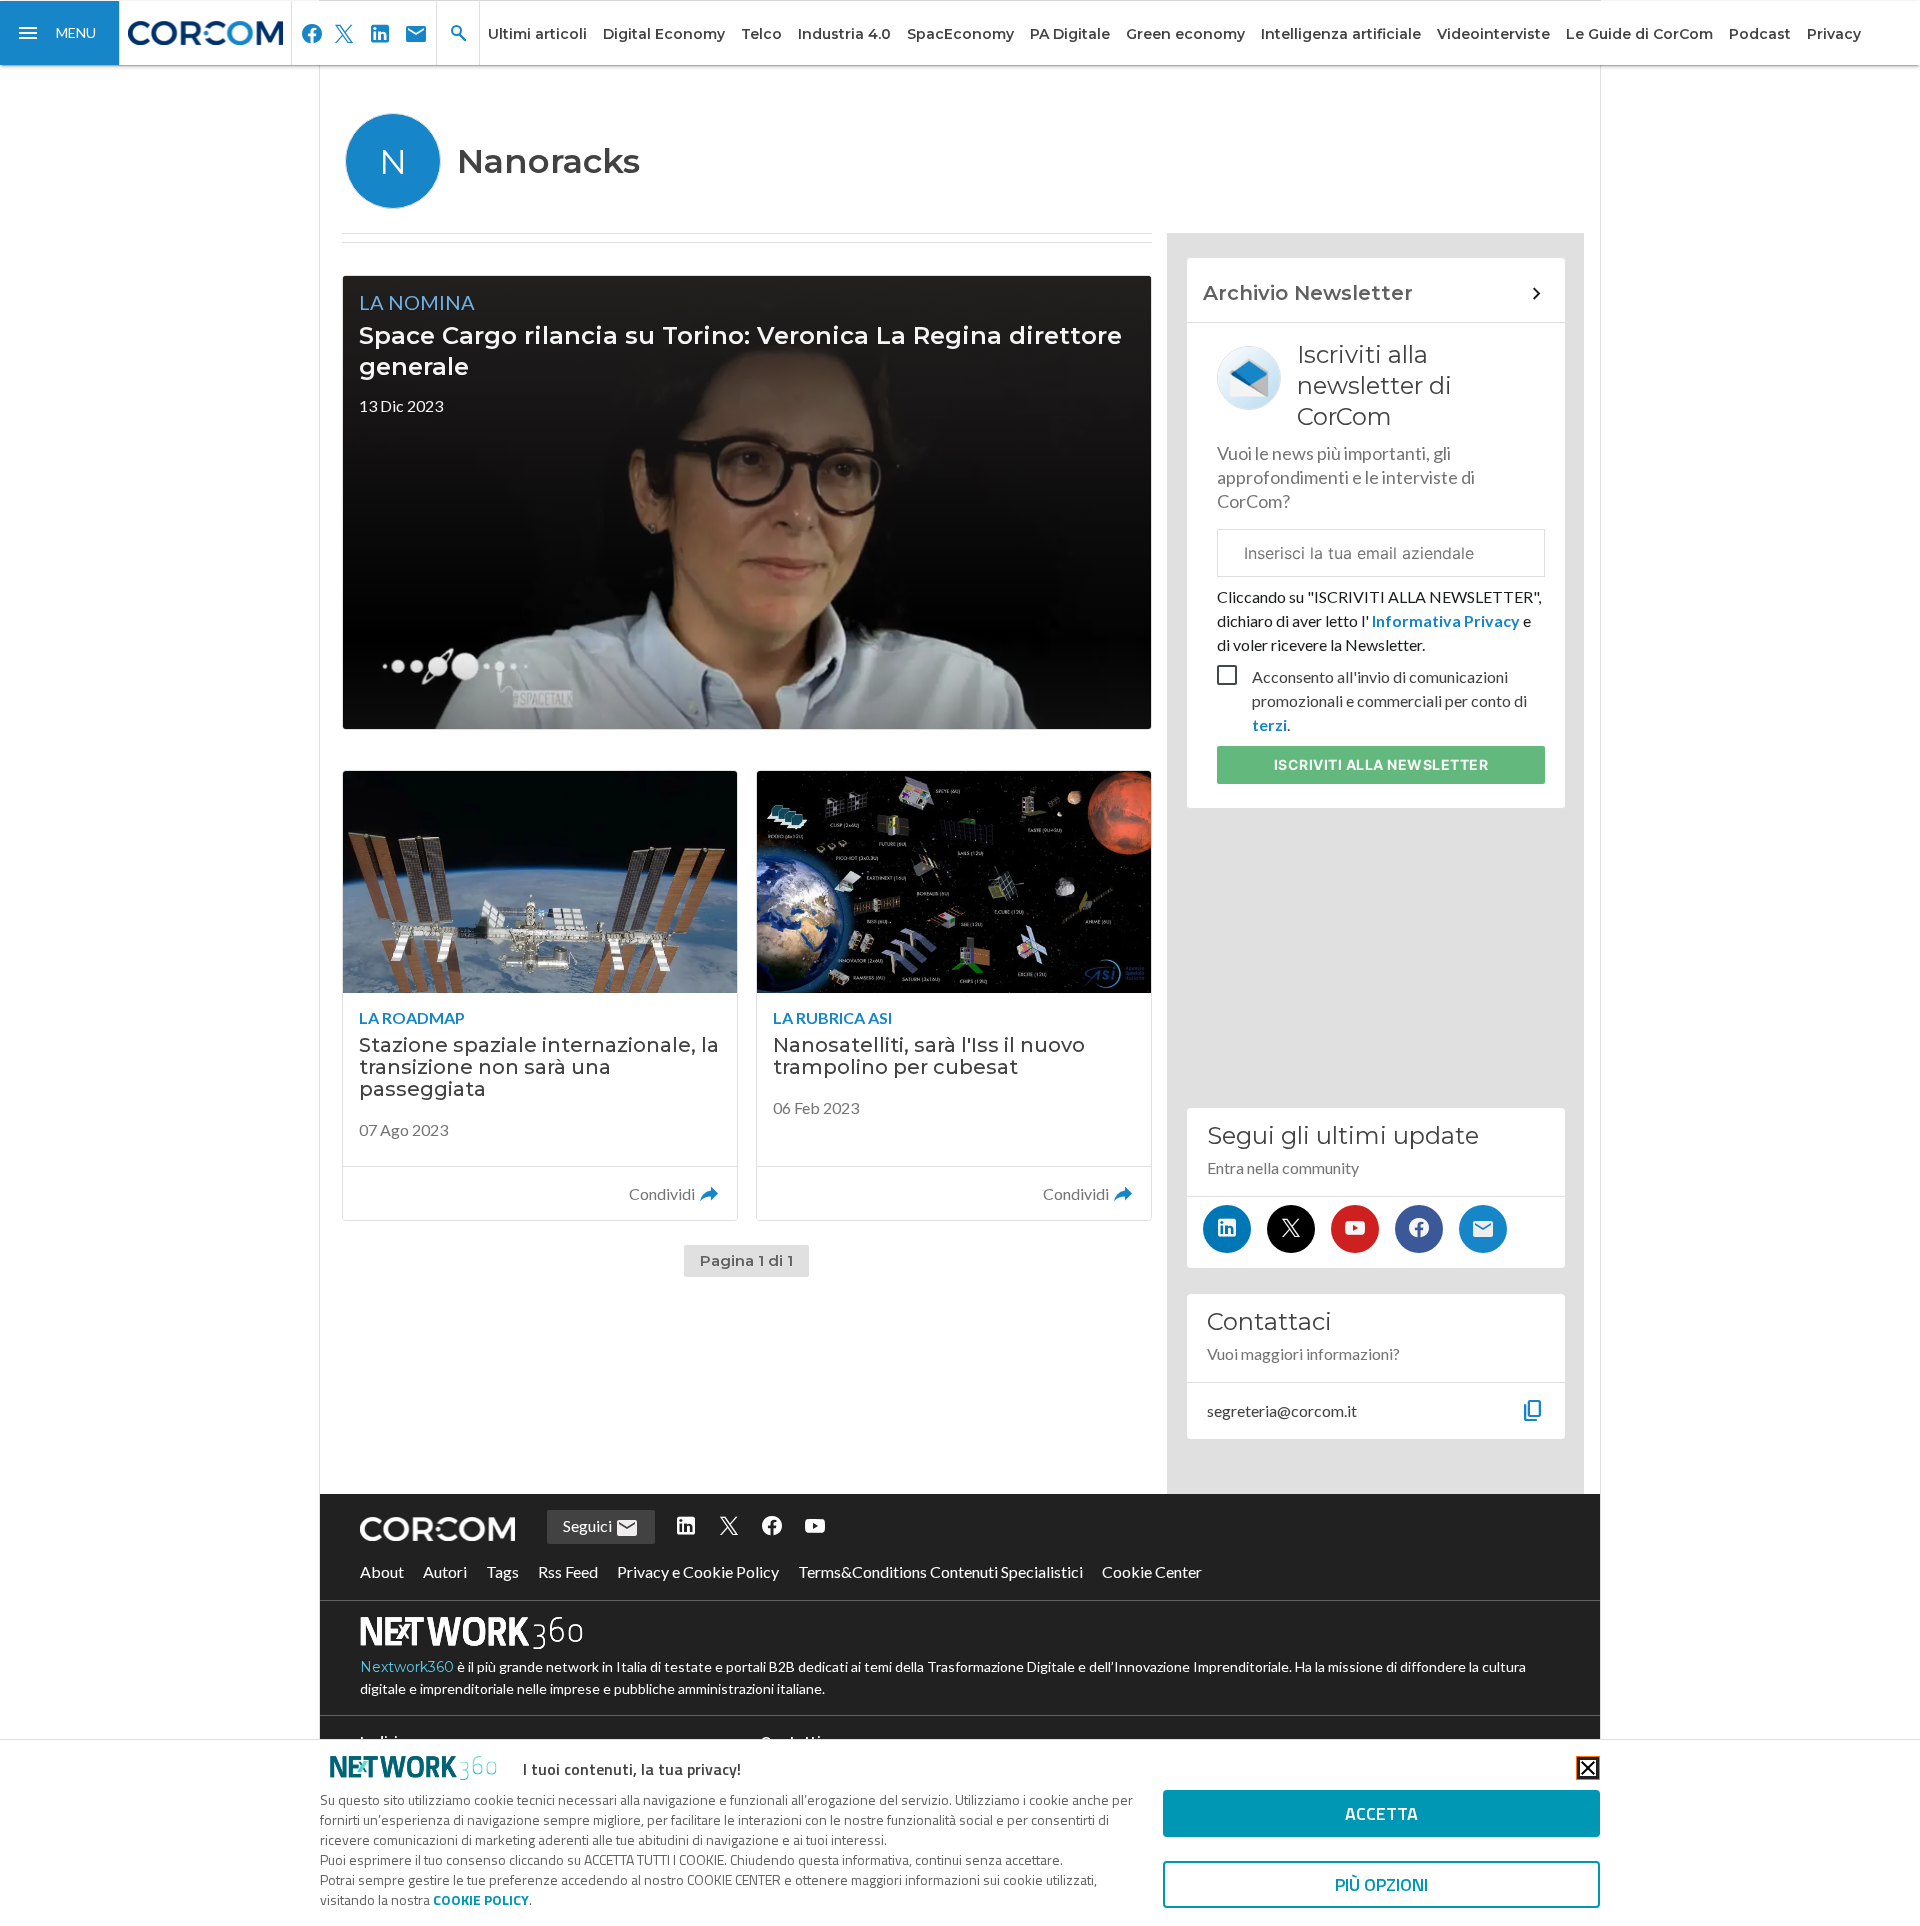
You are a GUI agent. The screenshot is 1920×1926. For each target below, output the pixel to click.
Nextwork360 (407, 1667)
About (382, 1571)
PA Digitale (1070, 34)
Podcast (1760, 34)
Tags (502, 1571)
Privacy (1834, 34)
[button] (60, 33)
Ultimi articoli (537, 34)
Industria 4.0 (844, 34)
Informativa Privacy (1446, 620)
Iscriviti (1381, 764)
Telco (761, 34)
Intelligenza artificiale (1341, 34)
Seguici (589, 1525)
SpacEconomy (960, 34)
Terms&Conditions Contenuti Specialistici (940, 1571)
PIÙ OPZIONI (1381, 1884)
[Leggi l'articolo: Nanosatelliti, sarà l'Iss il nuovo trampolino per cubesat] (954, 995)
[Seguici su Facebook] (1419, 1229)
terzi (1269, 724)
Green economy (1185, 34)
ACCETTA (1381, 1813)
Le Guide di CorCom (1639, 34)
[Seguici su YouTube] (1355, 1229)
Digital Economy (664, 34)
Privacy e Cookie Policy (698, 1571)
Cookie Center (1152, 1571)
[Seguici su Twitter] (1291, 1229)
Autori (445, 1571)
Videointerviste (1493, 34)
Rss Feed (568, 1571)
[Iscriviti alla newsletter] (1483, 1229)
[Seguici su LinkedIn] (1227, 1229)
